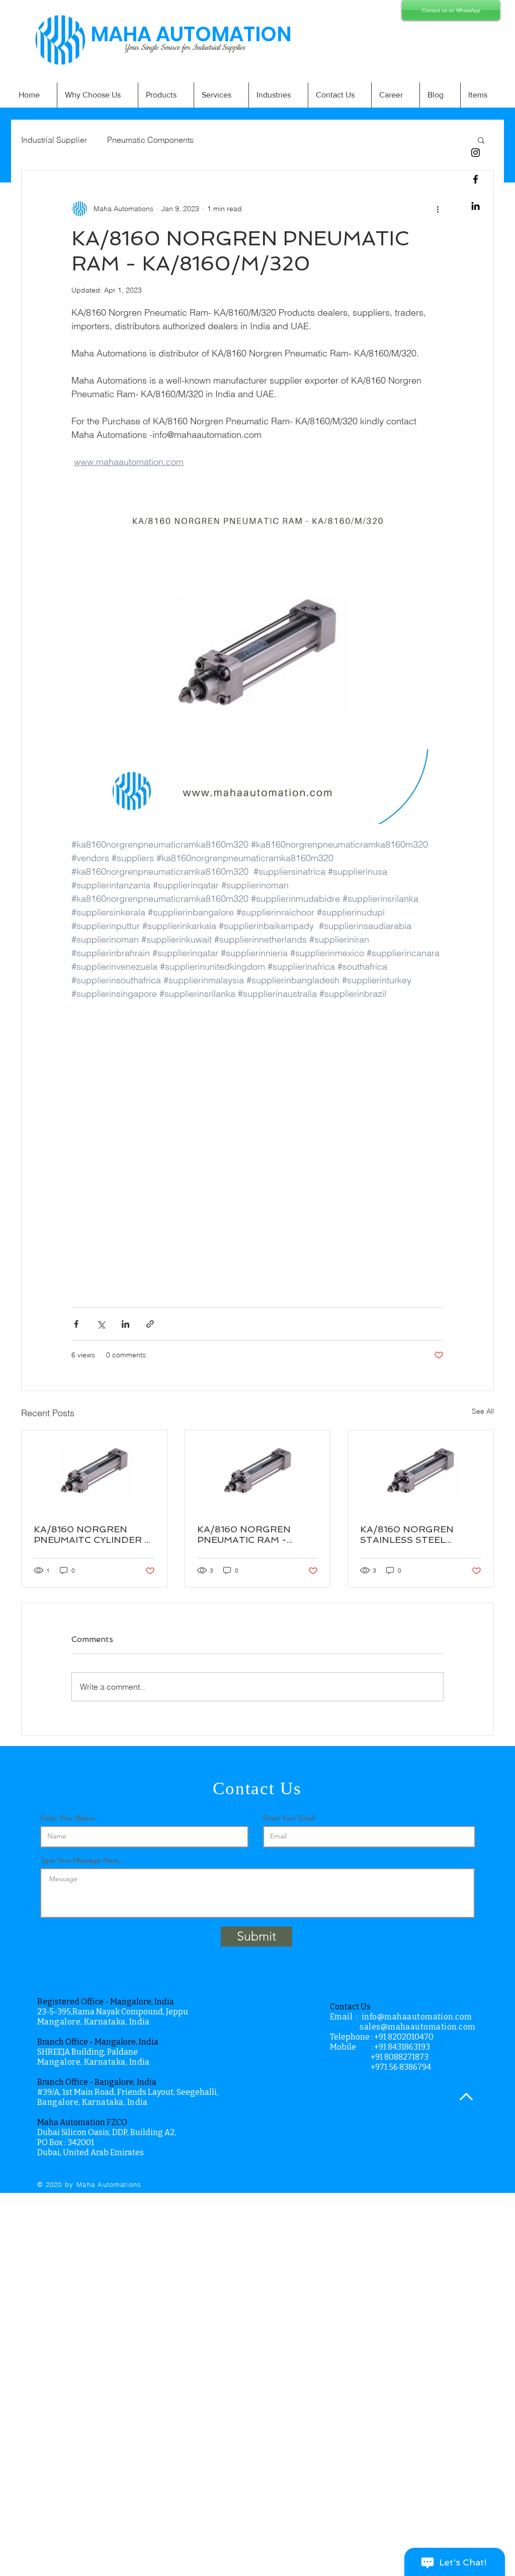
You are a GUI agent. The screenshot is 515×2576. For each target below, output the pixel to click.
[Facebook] (476, 179)
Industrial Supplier (54, 140)
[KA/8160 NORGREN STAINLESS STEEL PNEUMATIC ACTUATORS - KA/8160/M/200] (421, 1471)
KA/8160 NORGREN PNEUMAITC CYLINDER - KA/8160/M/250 (92, 1534)
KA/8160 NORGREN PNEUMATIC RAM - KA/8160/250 (244, 1534)
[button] (481, 140)
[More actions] (438, 209)
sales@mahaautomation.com (418, 2027)
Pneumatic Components (150, 140)
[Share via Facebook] (76, 1324)
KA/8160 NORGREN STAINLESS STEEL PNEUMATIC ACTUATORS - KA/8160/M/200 (420, 1534)
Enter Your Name (67, 1818)
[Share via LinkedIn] (125, 1324)
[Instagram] (476, 153)
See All (483, 1411)
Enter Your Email (289, 1818)
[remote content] (257, 1148)
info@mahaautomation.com (417, 2017)
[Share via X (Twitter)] (101, 1324)
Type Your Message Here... (82, 1860)
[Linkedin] (476, 206)
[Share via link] (150, 1324)
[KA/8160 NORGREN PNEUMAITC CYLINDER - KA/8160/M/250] (94, 1471)
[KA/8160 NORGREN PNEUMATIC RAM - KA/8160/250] (258, 1471)
